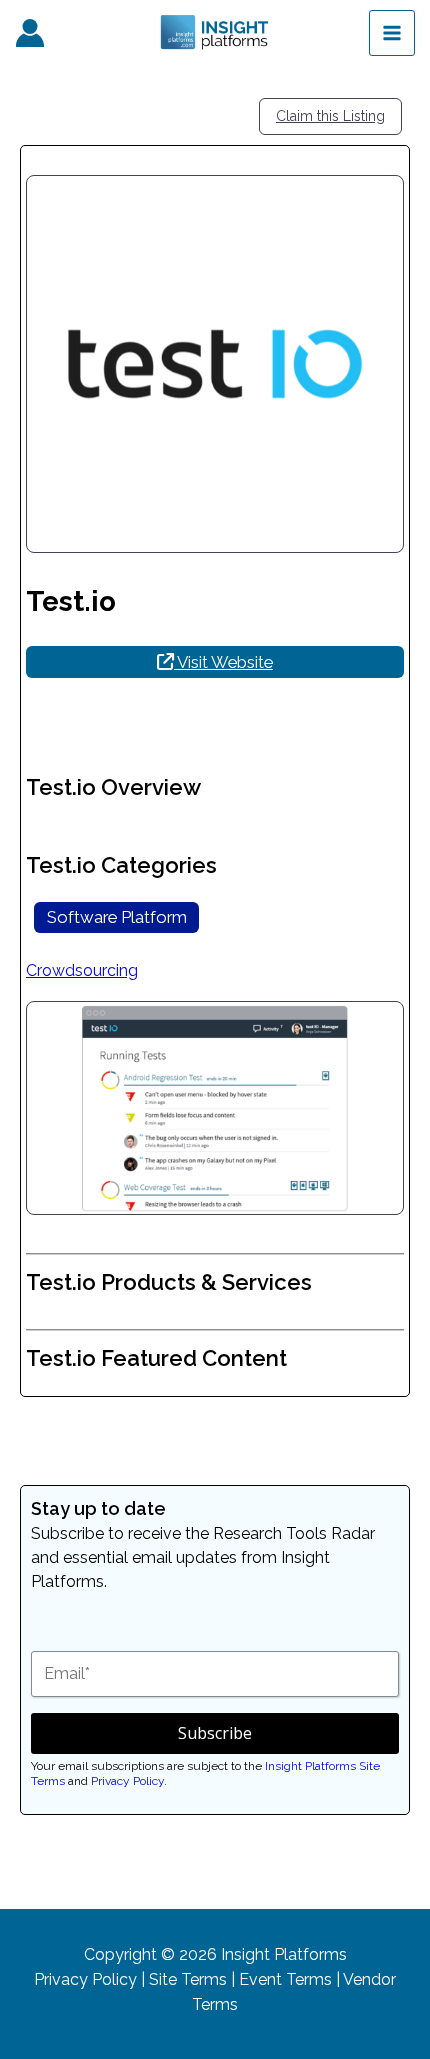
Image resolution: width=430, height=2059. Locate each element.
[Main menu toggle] (392, 33)
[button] (55, 1108)
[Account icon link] (30, 33)
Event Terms (285, 1979)
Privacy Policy (127, 1781)
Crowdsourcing (82, 970)
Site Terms (188, 1979)
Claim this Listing (330, 116)
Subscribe (215, 1733)
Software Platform (117, 917)
